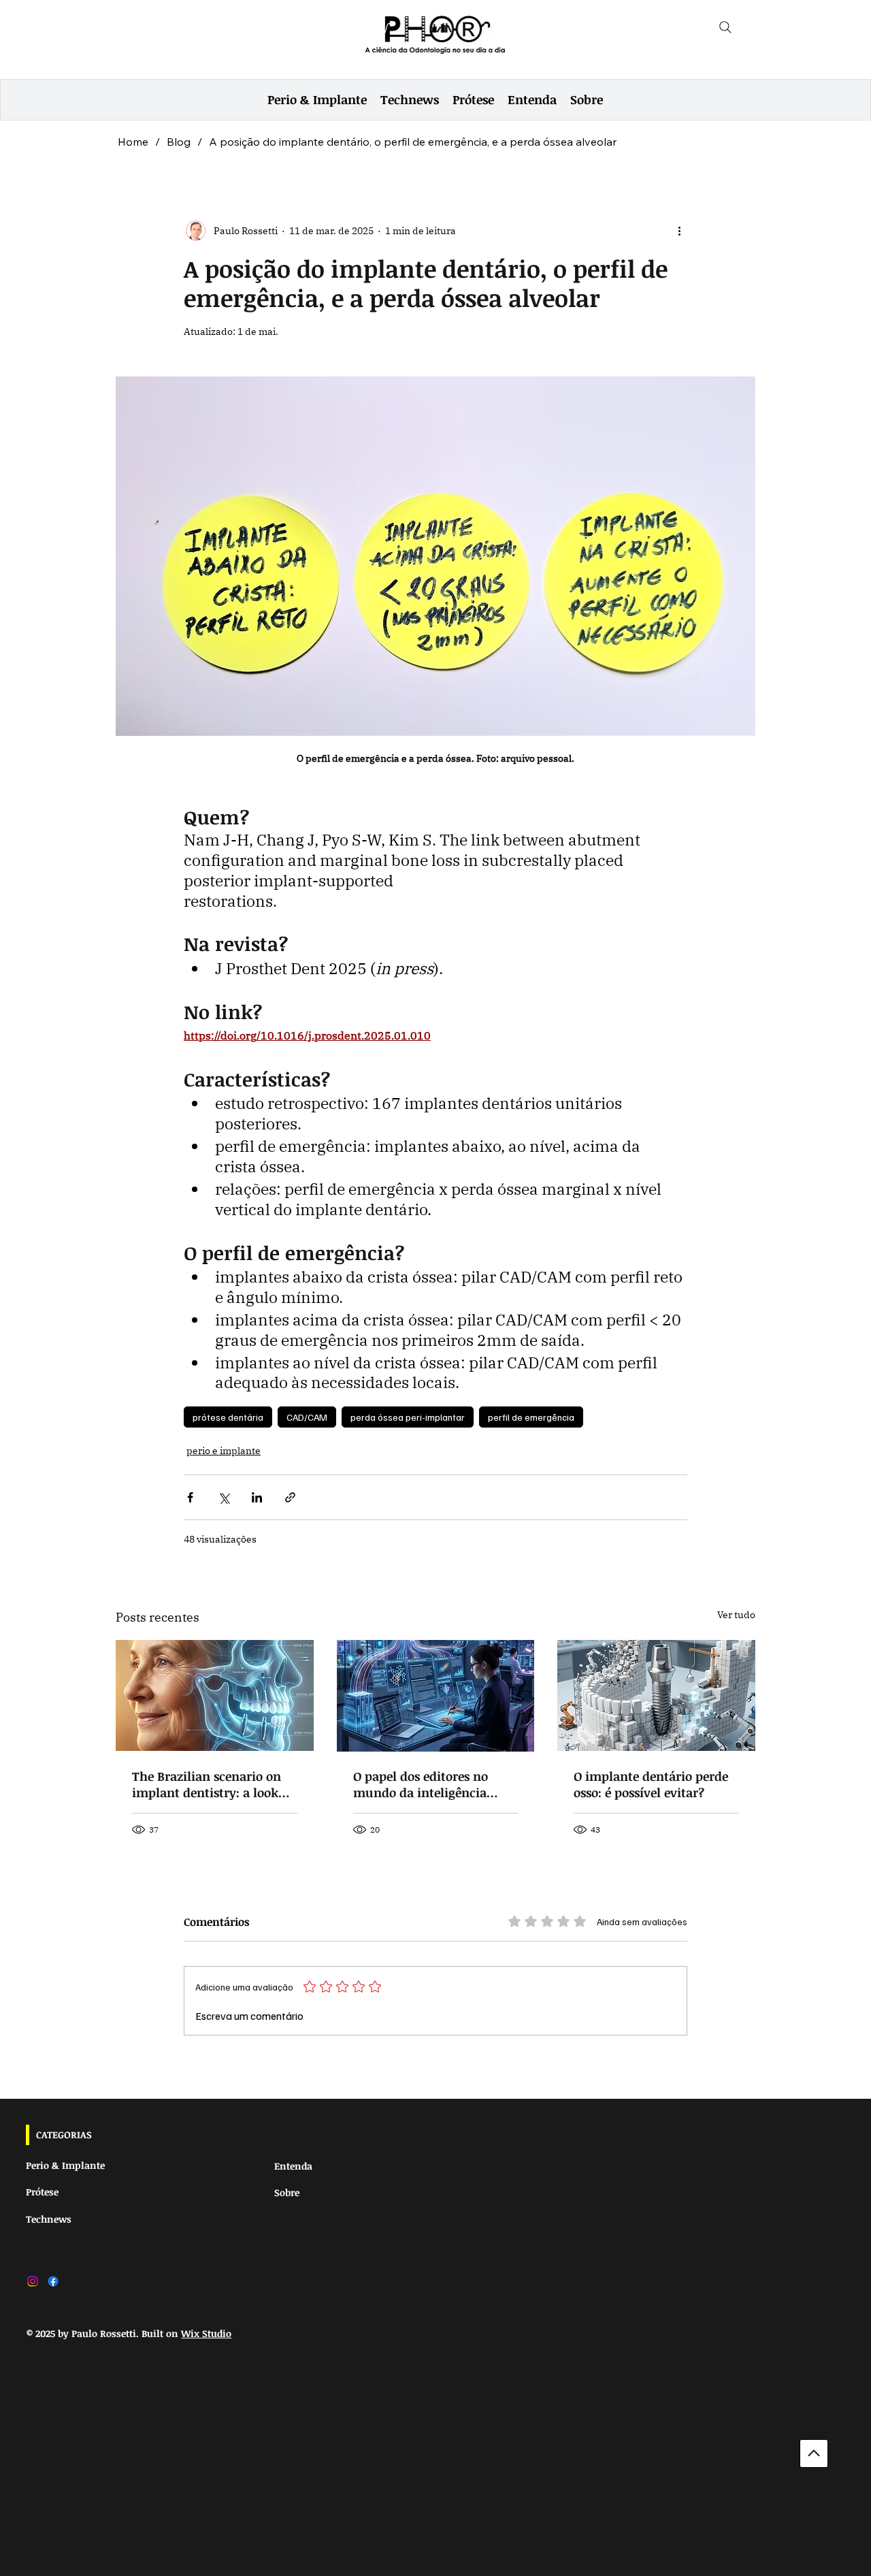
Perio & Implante (65, 2165)
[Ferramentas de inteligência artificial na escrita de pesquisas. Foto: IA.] (436, 1696)
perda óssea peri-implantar (408, 1417)
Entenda (293, 2166)
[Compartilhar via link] (290, 1497)
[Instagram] (33, 2281)
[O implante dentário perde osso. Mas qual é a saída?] (656, 1695)
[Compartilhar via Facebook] (190, 1497)
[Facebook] (53, 2281)
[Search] (725, 27)
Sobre (287, 2192)
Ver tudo (736, 1615)
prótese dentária (228, 1417)
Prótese (42, 2192)
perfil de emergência (531, 1417)
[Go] (814, 2453)
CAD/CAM (307, 1417)
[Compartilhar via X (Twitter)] (224, 1497)
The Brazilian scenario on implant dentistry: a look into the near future (207, 1784)
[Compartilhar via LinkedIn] (257, 1497)
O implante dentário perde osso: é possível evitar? (651, 1784)
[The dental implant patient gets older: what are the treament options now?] (215, 1695)
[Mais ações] (679, 231)
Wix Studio (206, 2333)
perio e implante (224, 1451)
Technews (49, 2219)
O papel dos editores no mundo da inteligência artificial (421, 1784)
